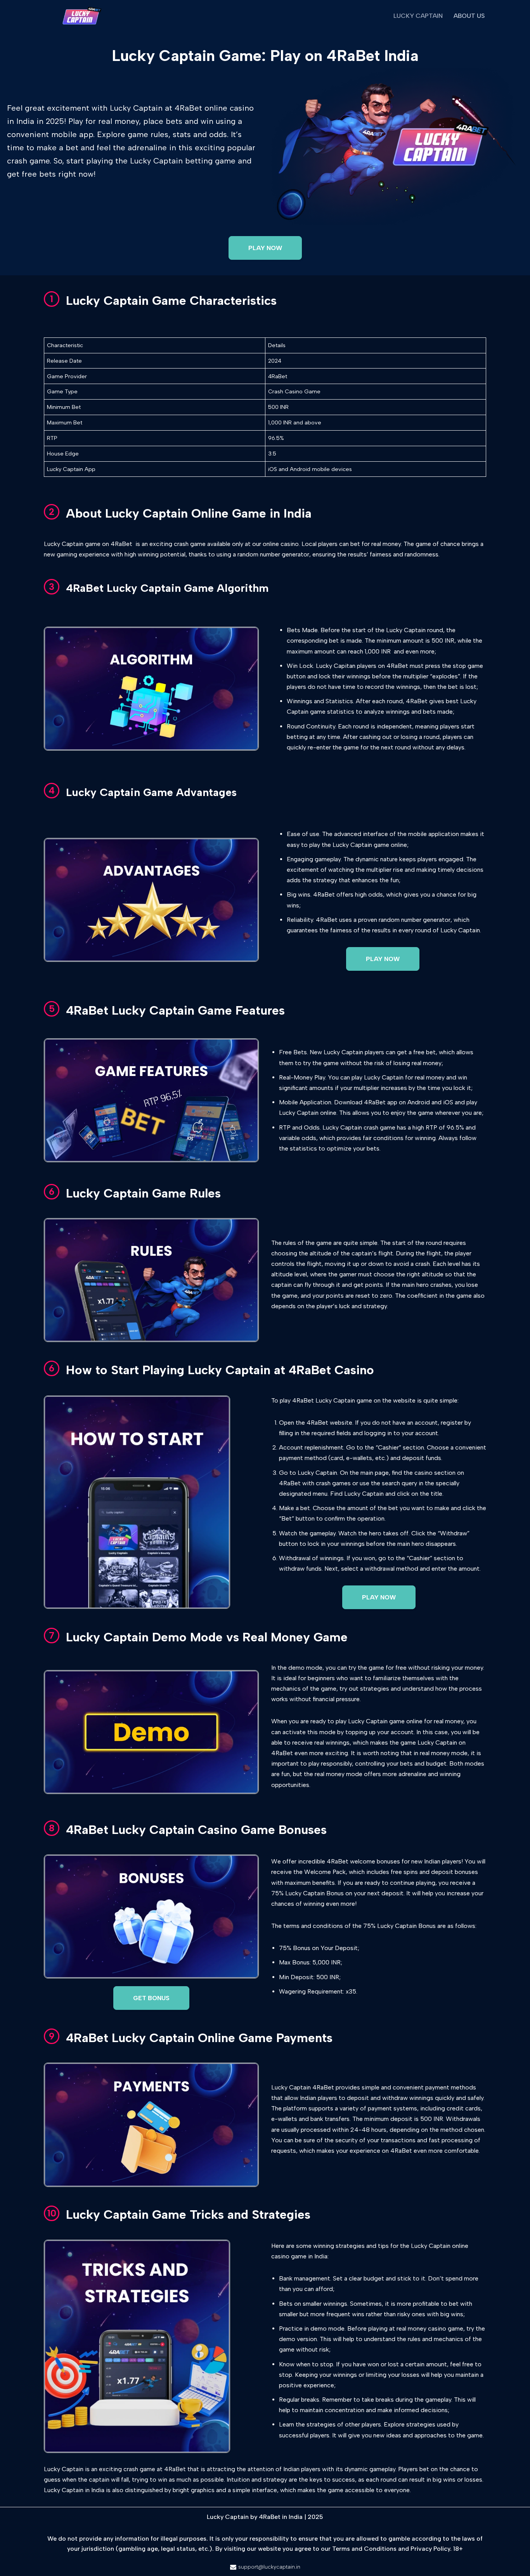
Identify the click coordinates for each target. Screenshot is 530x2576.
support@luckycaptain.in (269, 2567)
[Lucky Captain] (81, 16)
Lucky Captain (418, 16)
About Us (469, 16)
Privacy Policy (430, 2549)
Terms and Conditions (364, 2549)
